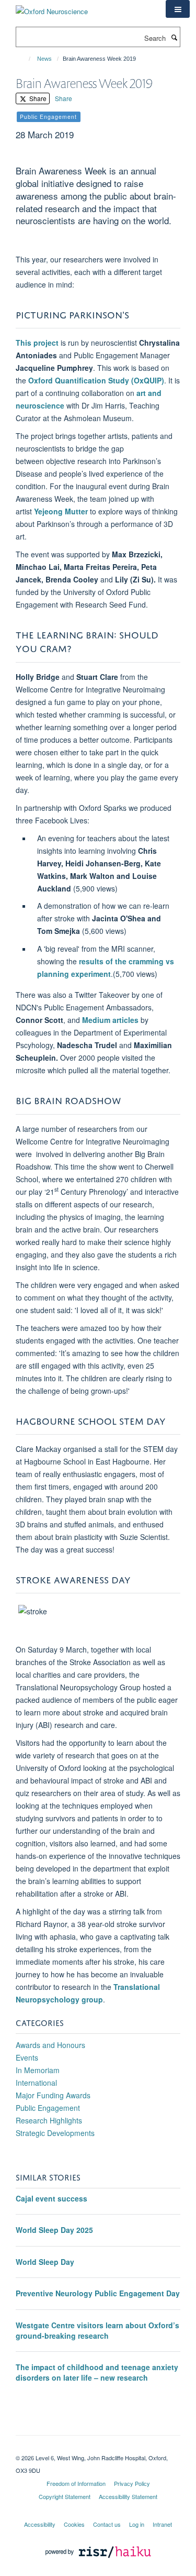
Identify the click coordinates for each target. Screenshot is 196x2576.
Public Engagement (48, 2108)
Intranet (162, 2524)
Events (27, 2057)
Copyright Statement (65, 2496)
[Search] (174, 37)
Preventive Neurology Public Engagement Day (98, 2293)
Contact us (107, 2524)
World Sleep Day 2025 (54, 2230)
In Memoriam (38, 2070)
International (36, 2083)
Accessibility (40, 2524)
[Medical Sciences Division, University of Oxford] (98, 2449)
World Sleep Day (45, 2262)
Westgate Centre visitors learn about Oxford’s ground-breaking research (97, 2330)
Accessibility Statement (128, 2496)
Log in (137, 2524)
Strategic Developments (55, 2133)
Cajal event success (51, 2198)
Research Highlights (49, 2120)
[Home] (25, 59)
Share (37, 98)
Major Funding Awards (53, 2095)
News (44, 59)
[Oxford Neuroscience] (52, 8)
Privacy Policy (132, 2483)
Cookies (74, 2524)
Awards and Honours (50, 2045)
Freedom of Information (76, 2483)
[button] (178, 9)
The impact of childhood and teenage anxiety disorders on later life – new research (97, 2372)
